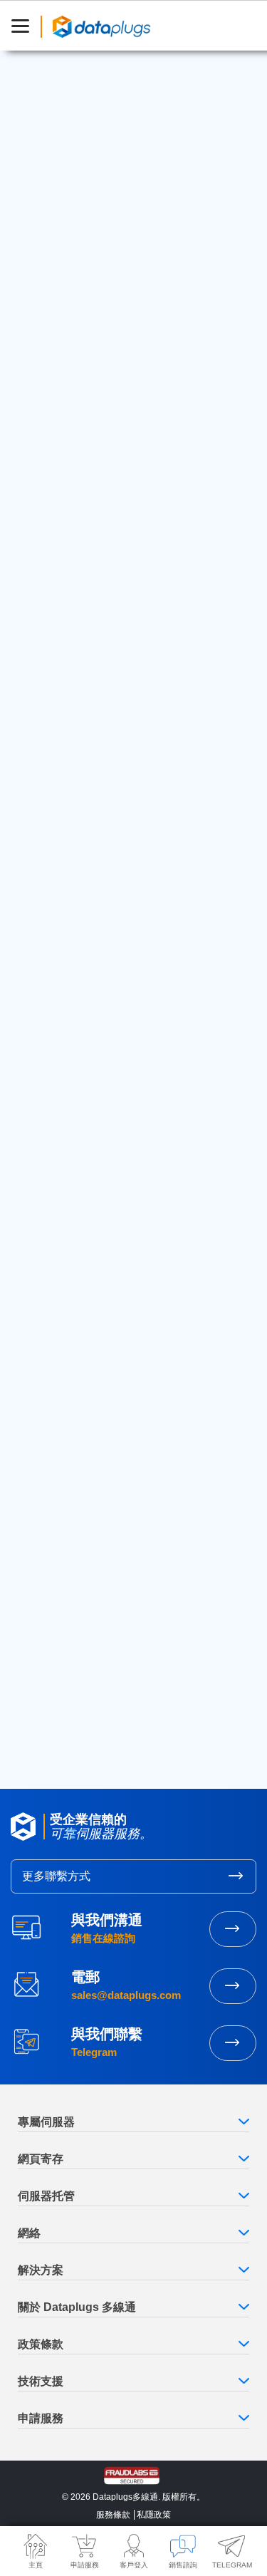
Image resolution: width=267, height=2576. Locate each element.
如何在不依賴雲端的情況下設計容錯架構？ (126, 1276)
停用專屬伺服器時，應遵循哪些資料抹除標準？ (126, 1389)
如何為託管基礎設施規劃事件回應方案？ (121, 1351)
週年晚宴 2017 (59, 1103)
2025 (38, 1524)
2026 (38, 1503)
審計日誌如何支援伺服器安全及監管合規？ (126, 1244)
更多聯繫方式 (56, 1876)
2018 (37, 1668)
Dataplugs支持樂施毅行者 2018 (100, 1071)
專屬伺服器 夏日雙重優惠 (150, 578)
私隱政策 (154, 2515)
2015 (37, 1729)
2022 (38, 1585)
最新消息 (79, 458)
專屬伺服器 (68, 131)
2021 (37, 1606)
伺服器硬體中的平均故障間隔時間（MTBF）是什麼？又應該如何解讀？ (130, 1313)
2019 (37, 1647)
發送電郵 (233, 1986)
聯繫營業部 (233, 1929)
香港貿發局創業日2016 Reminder (104, 1007)
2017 (37, 1688)
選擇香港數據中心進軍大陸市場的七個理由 (126, 1039)
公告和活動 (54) (63, 864)
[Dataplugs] (101, 26)
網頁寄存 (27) (57, 799)
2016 (37, 1708)
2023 (38, 1564)
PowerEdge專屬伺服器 (143, 387)
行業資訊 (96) (58, 777)
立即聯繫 (233, 2043)
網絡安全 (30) (58, 754)
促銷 (105, 131)
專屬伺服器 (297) (66, 821)
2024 (38, 1544)
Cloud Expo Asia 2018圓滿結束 (130, 542)
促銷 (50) (47, 842)
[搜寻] (227, 656)
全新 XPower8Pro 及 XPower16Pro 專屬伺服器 (130, 968)
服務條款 (113, 2515)
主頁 (44, 458)
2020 (38, 1626)
